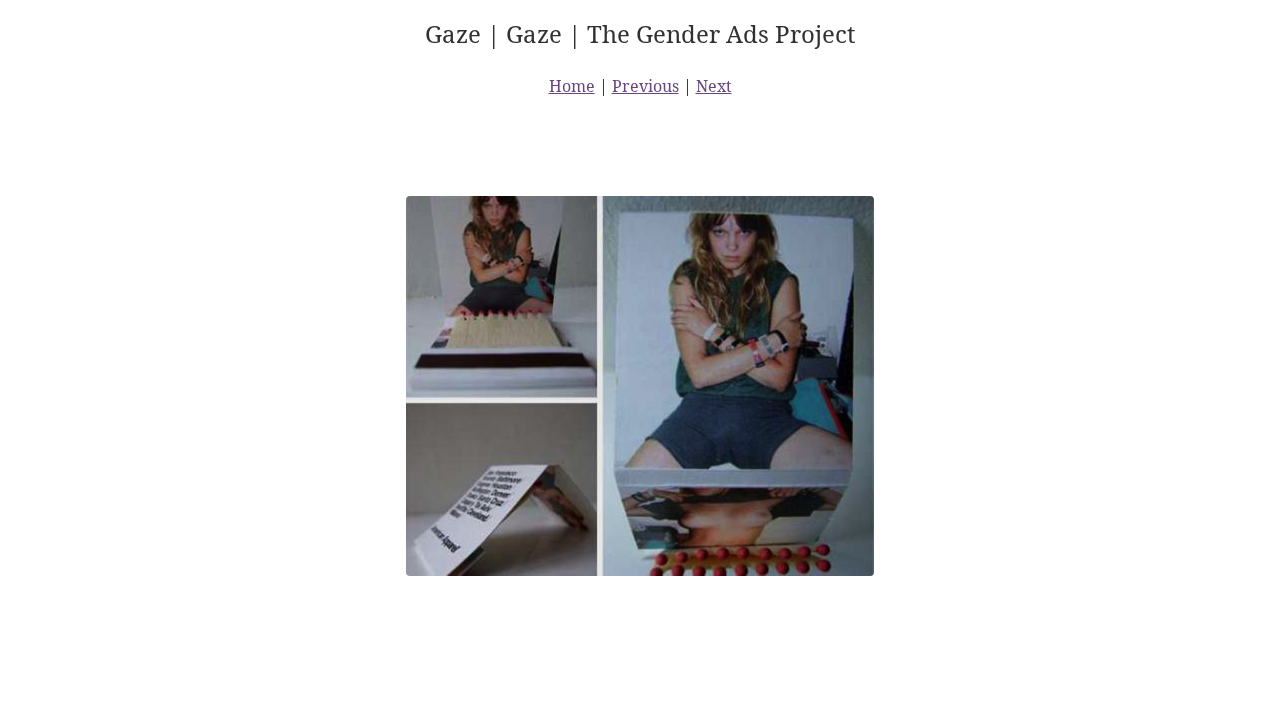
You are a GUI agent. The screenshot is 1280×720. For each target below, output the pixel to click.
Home (572, 86)
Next (714, 86)
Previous (645, 86)
